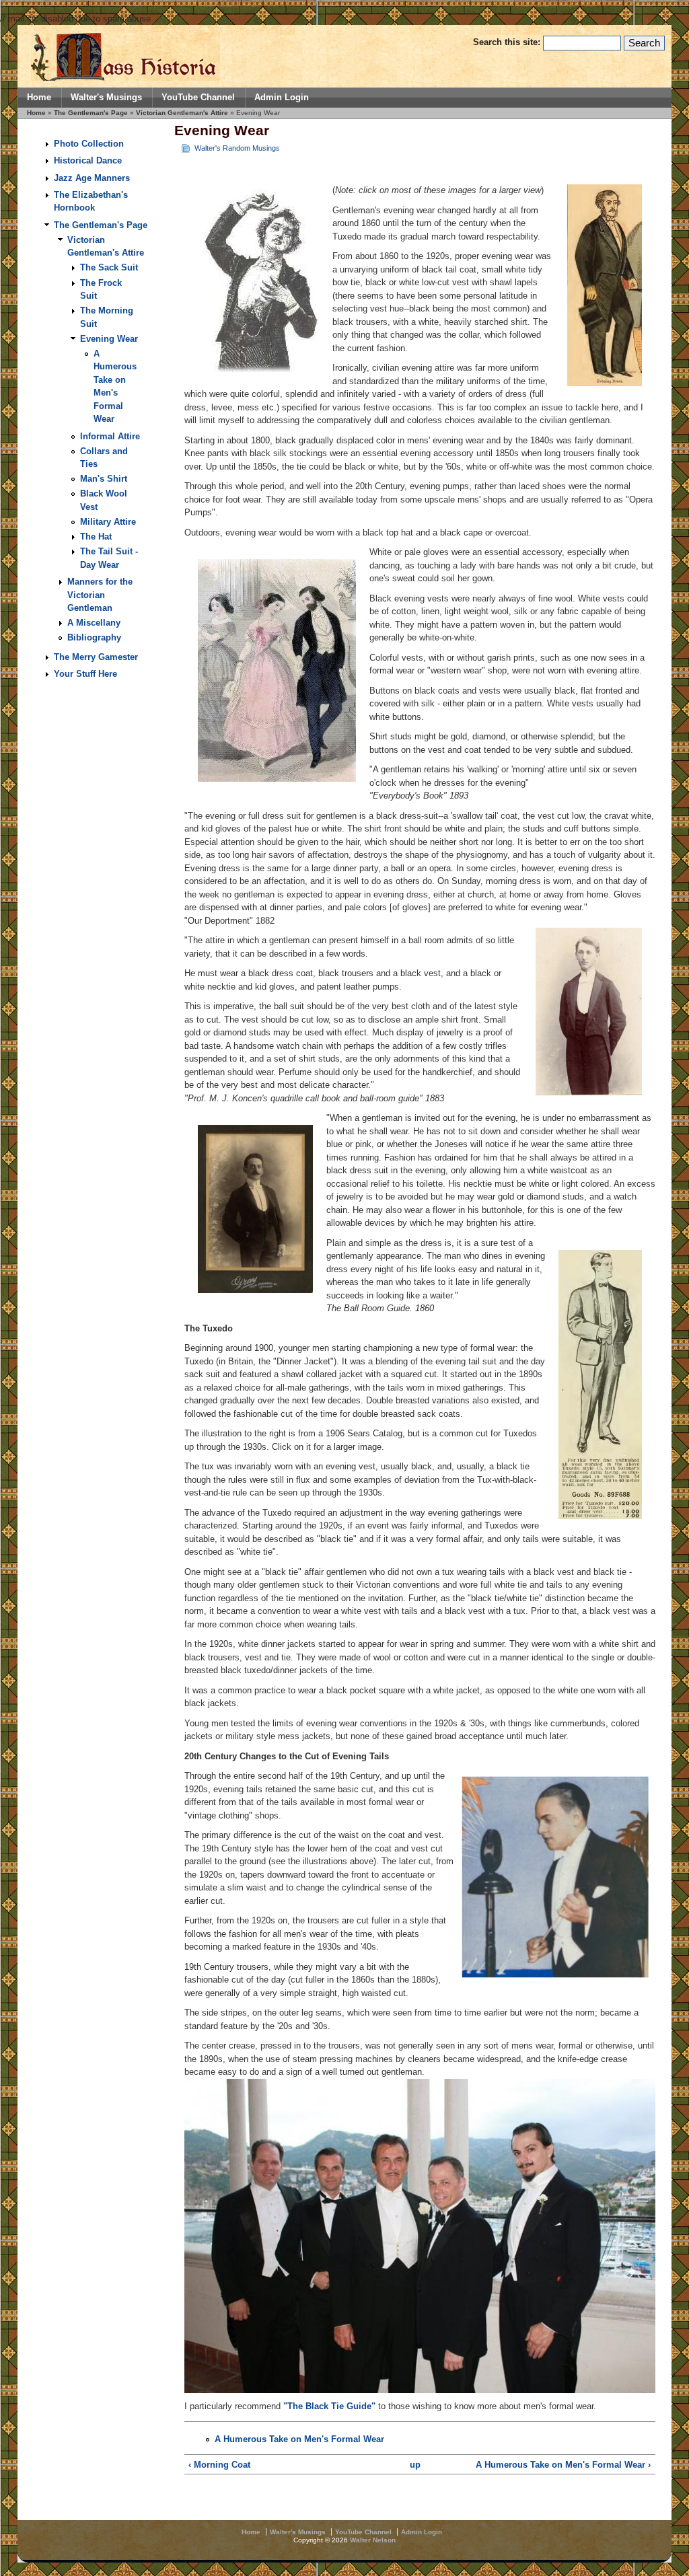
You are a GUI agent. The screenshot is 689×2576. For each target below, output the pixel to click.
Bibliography (94, 637)
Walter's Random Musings (237, 148)
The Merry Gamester (96, 657)
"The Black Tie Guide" (329, 2406)
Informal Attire (110, 436)
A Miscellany (94, 623)
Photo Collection (89, 144)
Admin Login (282, 98)
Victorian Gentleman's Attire (182, 113)
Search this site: (508, 42)
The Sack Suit (109, 267)
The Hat (96, 537)
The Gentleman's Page (91, 113)
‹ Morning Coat (219, 2465)
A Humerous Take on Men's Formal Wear (299, 2439)
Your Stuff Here (85, 674)
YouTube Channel (198, 98)
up (415, 2465)
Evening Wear (109, 339)
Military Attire (108, 522)
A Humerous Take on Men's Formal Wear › (563, 2465)
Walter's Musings (106, 98)
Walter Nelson (373, 2540)
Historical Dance (88, 160)
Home (39, 98)
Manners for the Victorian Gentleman (100, 595)
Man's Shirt (104, 479)
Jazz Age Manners (92, 178)
